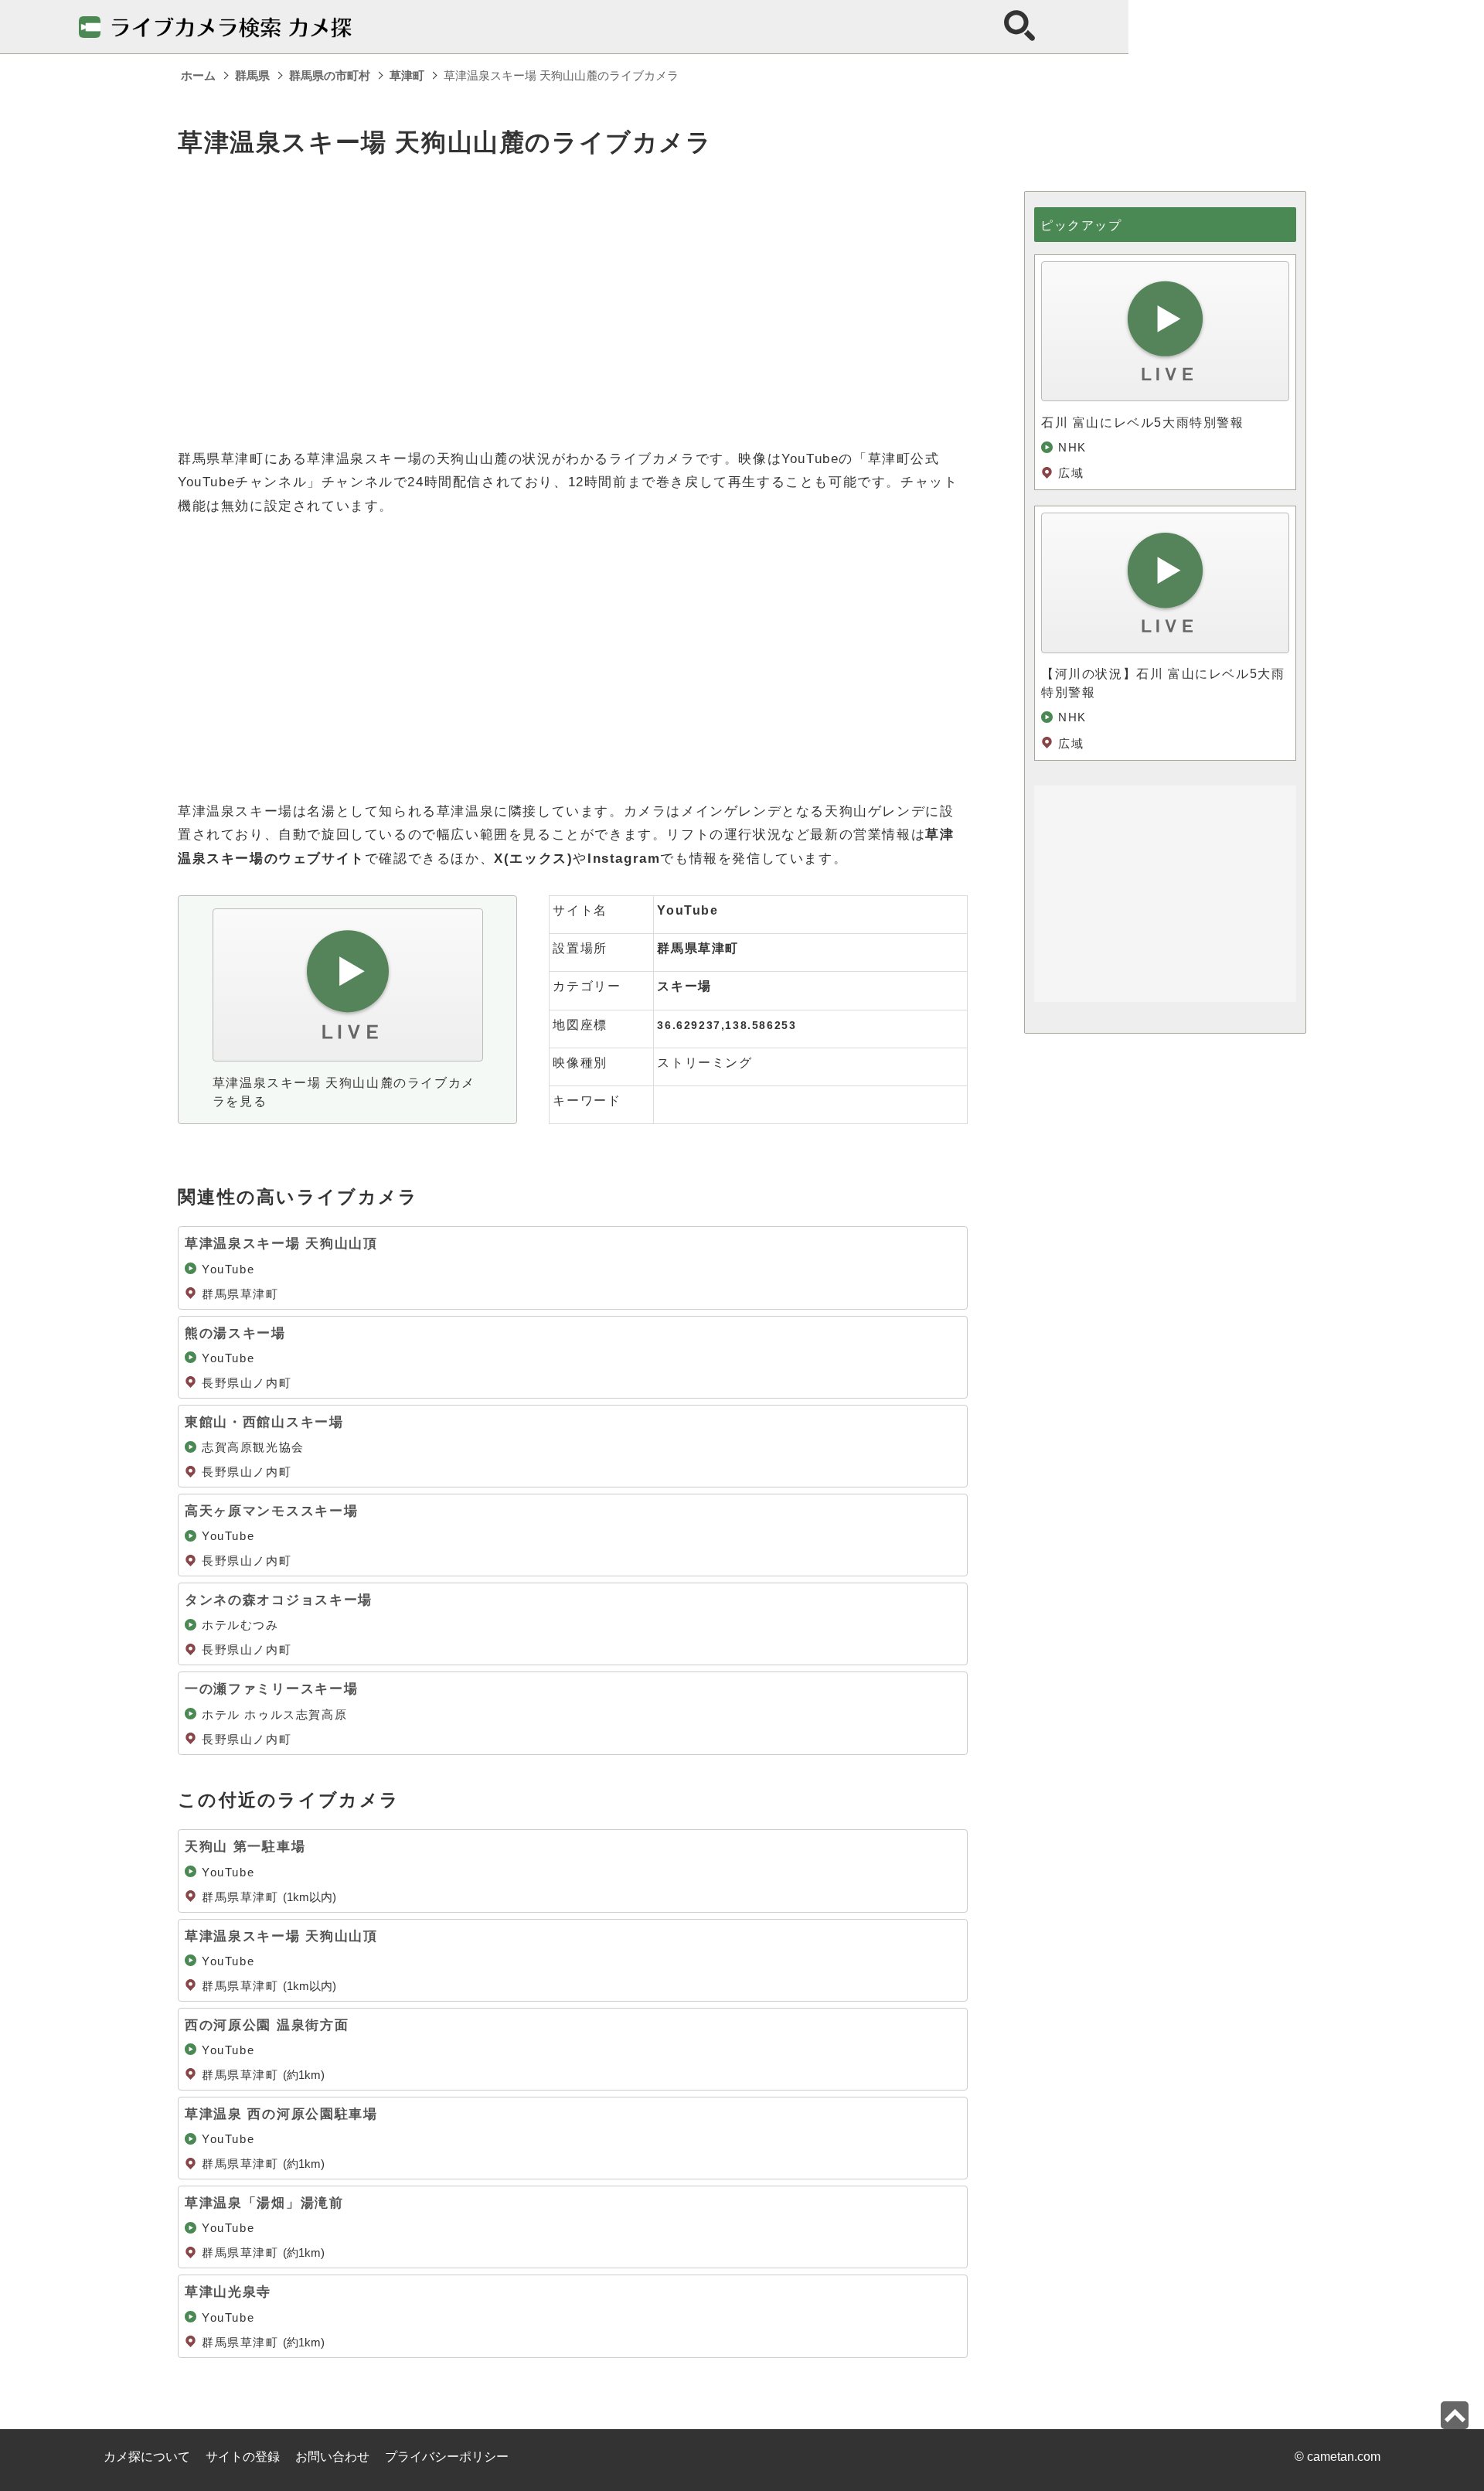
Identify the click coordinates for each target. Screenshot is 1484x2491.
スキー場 (684, 986)
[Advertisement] (573, 299)
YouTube (688, 910)
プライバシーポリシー (447, 2457)
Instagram (624, 859)
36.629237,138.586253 (727, 1025)
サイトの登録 (243, 2457)
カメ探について (147, 2457)
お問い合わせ (332, 2457)
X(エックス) (533, 859)
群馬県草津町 (698, 948)
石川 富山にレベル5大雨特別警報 (1143, 423)
